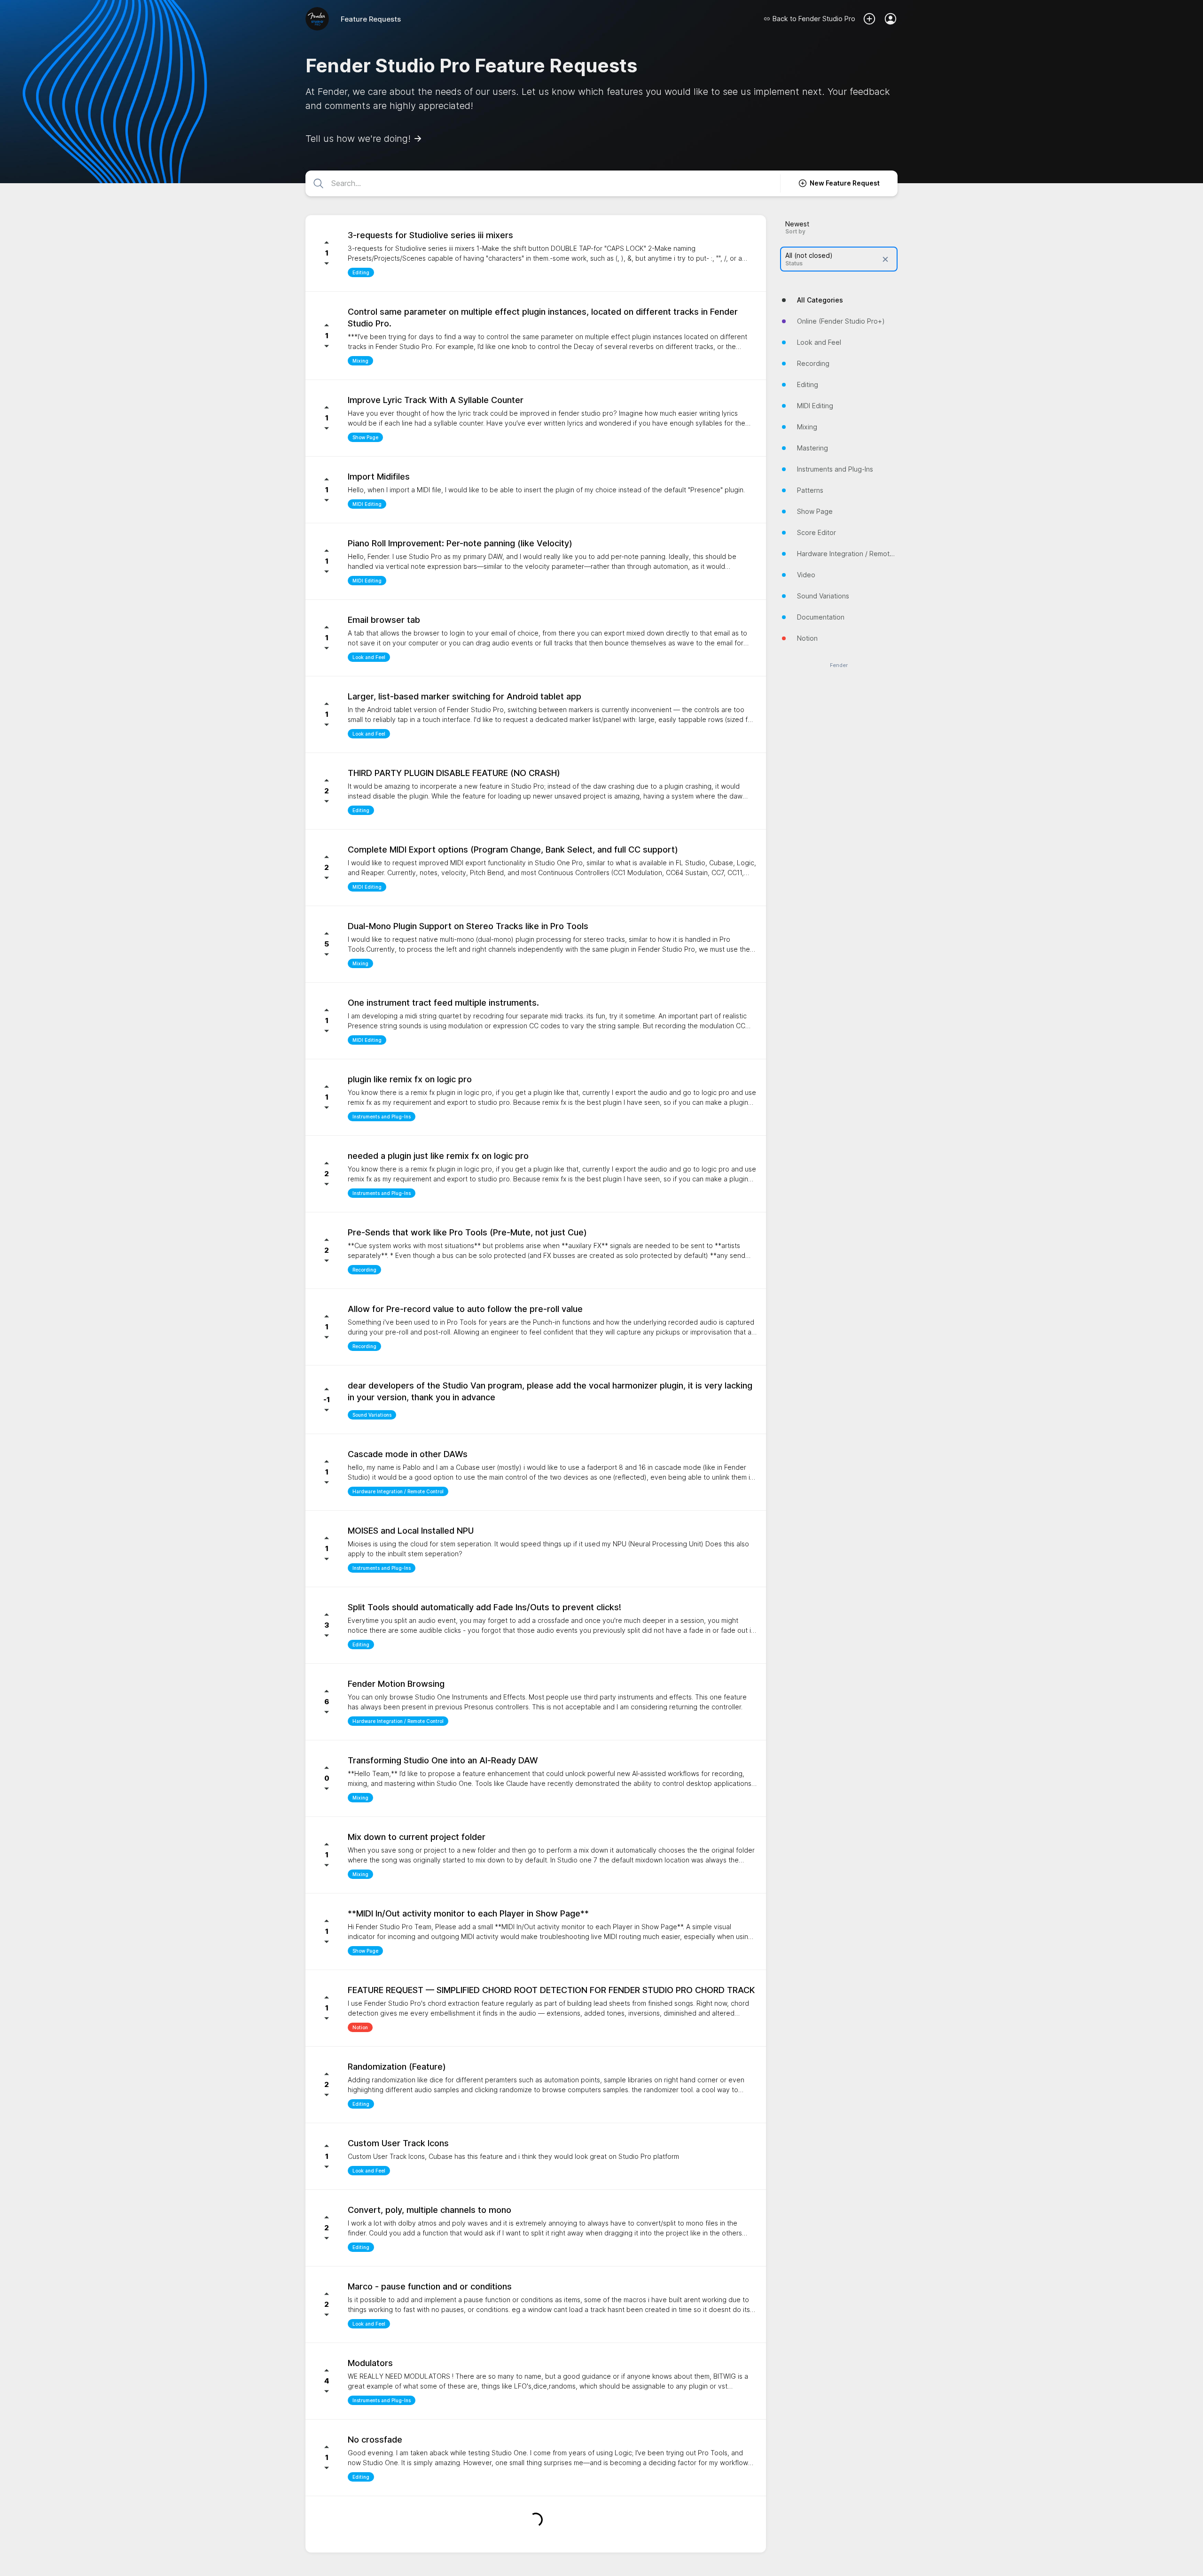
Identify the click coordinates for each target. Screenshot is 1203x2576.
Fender (839, 665)
